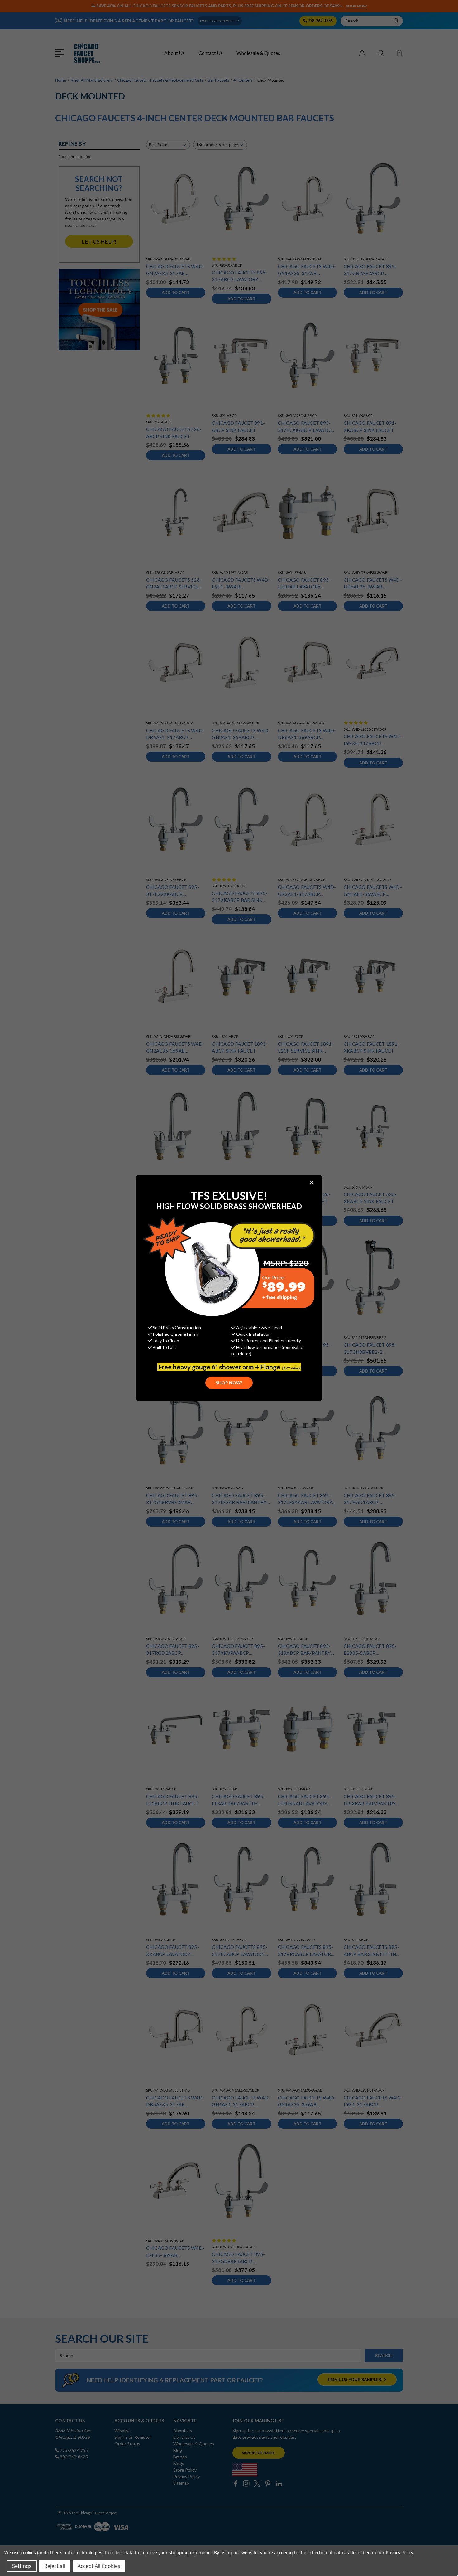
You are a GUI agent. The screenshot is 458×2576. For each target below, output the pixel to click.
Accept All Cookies (99, 2566)
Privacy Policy (399, 2552)
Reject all (55, 2566)
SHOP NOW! (229, 1383)
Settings (22, 2566)
